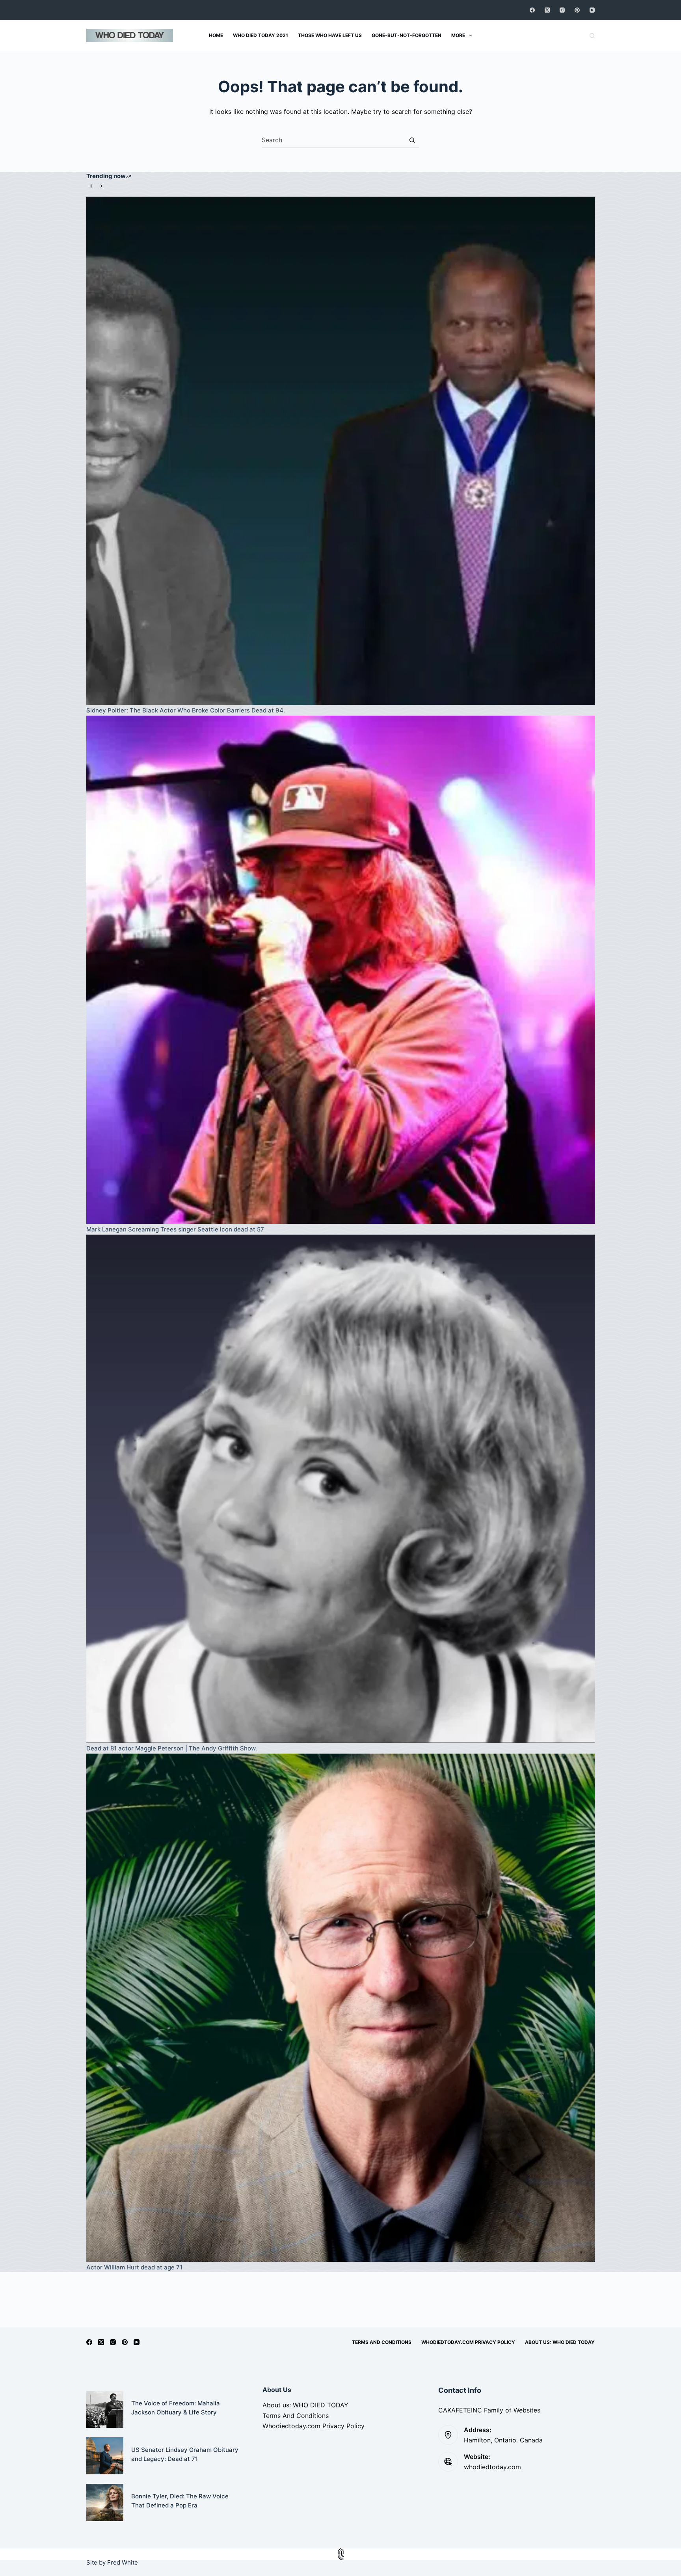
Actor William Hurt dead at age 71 (134, 2267)
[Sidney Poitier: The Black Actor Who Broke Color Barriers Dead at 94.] (340, 451)
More (458, 35)
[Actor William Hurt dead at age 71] (340, 2008)
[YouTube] (592, 10)
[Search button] (412, 140)
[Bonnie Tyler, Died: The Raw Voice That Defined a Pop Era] (105, 2502)
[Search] (592, 36)
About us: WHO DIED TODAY (560, 2342)
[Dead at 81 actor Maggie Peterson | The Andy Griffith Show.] (340, 1489)
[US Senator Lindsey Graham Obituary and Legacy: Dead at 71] (105, 2456)
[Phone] (340, 2557)
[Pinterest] (577, 10)
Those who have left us (330, 35)
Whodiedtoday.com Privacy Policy (468, 2342)
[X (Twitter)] (547, 10)
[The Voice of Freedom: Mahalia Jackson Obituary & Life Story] (105, 2409)
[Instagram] (562, 10)
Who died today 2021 (260, 35)
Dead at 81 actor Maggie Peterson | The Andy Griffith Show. (172, 1748)
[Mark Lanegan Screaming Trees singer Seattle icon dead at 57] (340, 970)
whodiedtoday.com (492, 2467)
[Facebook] (532, 10)
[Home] (340, 2551)
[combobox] (333, 140)
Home (216, 35)
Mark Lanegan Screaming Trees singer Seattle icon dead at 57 (175, 1229)
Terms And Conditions (382, 2342)
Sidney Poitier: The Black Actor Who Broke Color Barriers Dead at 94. (186, 710)
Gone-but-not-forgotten (407, 35)
